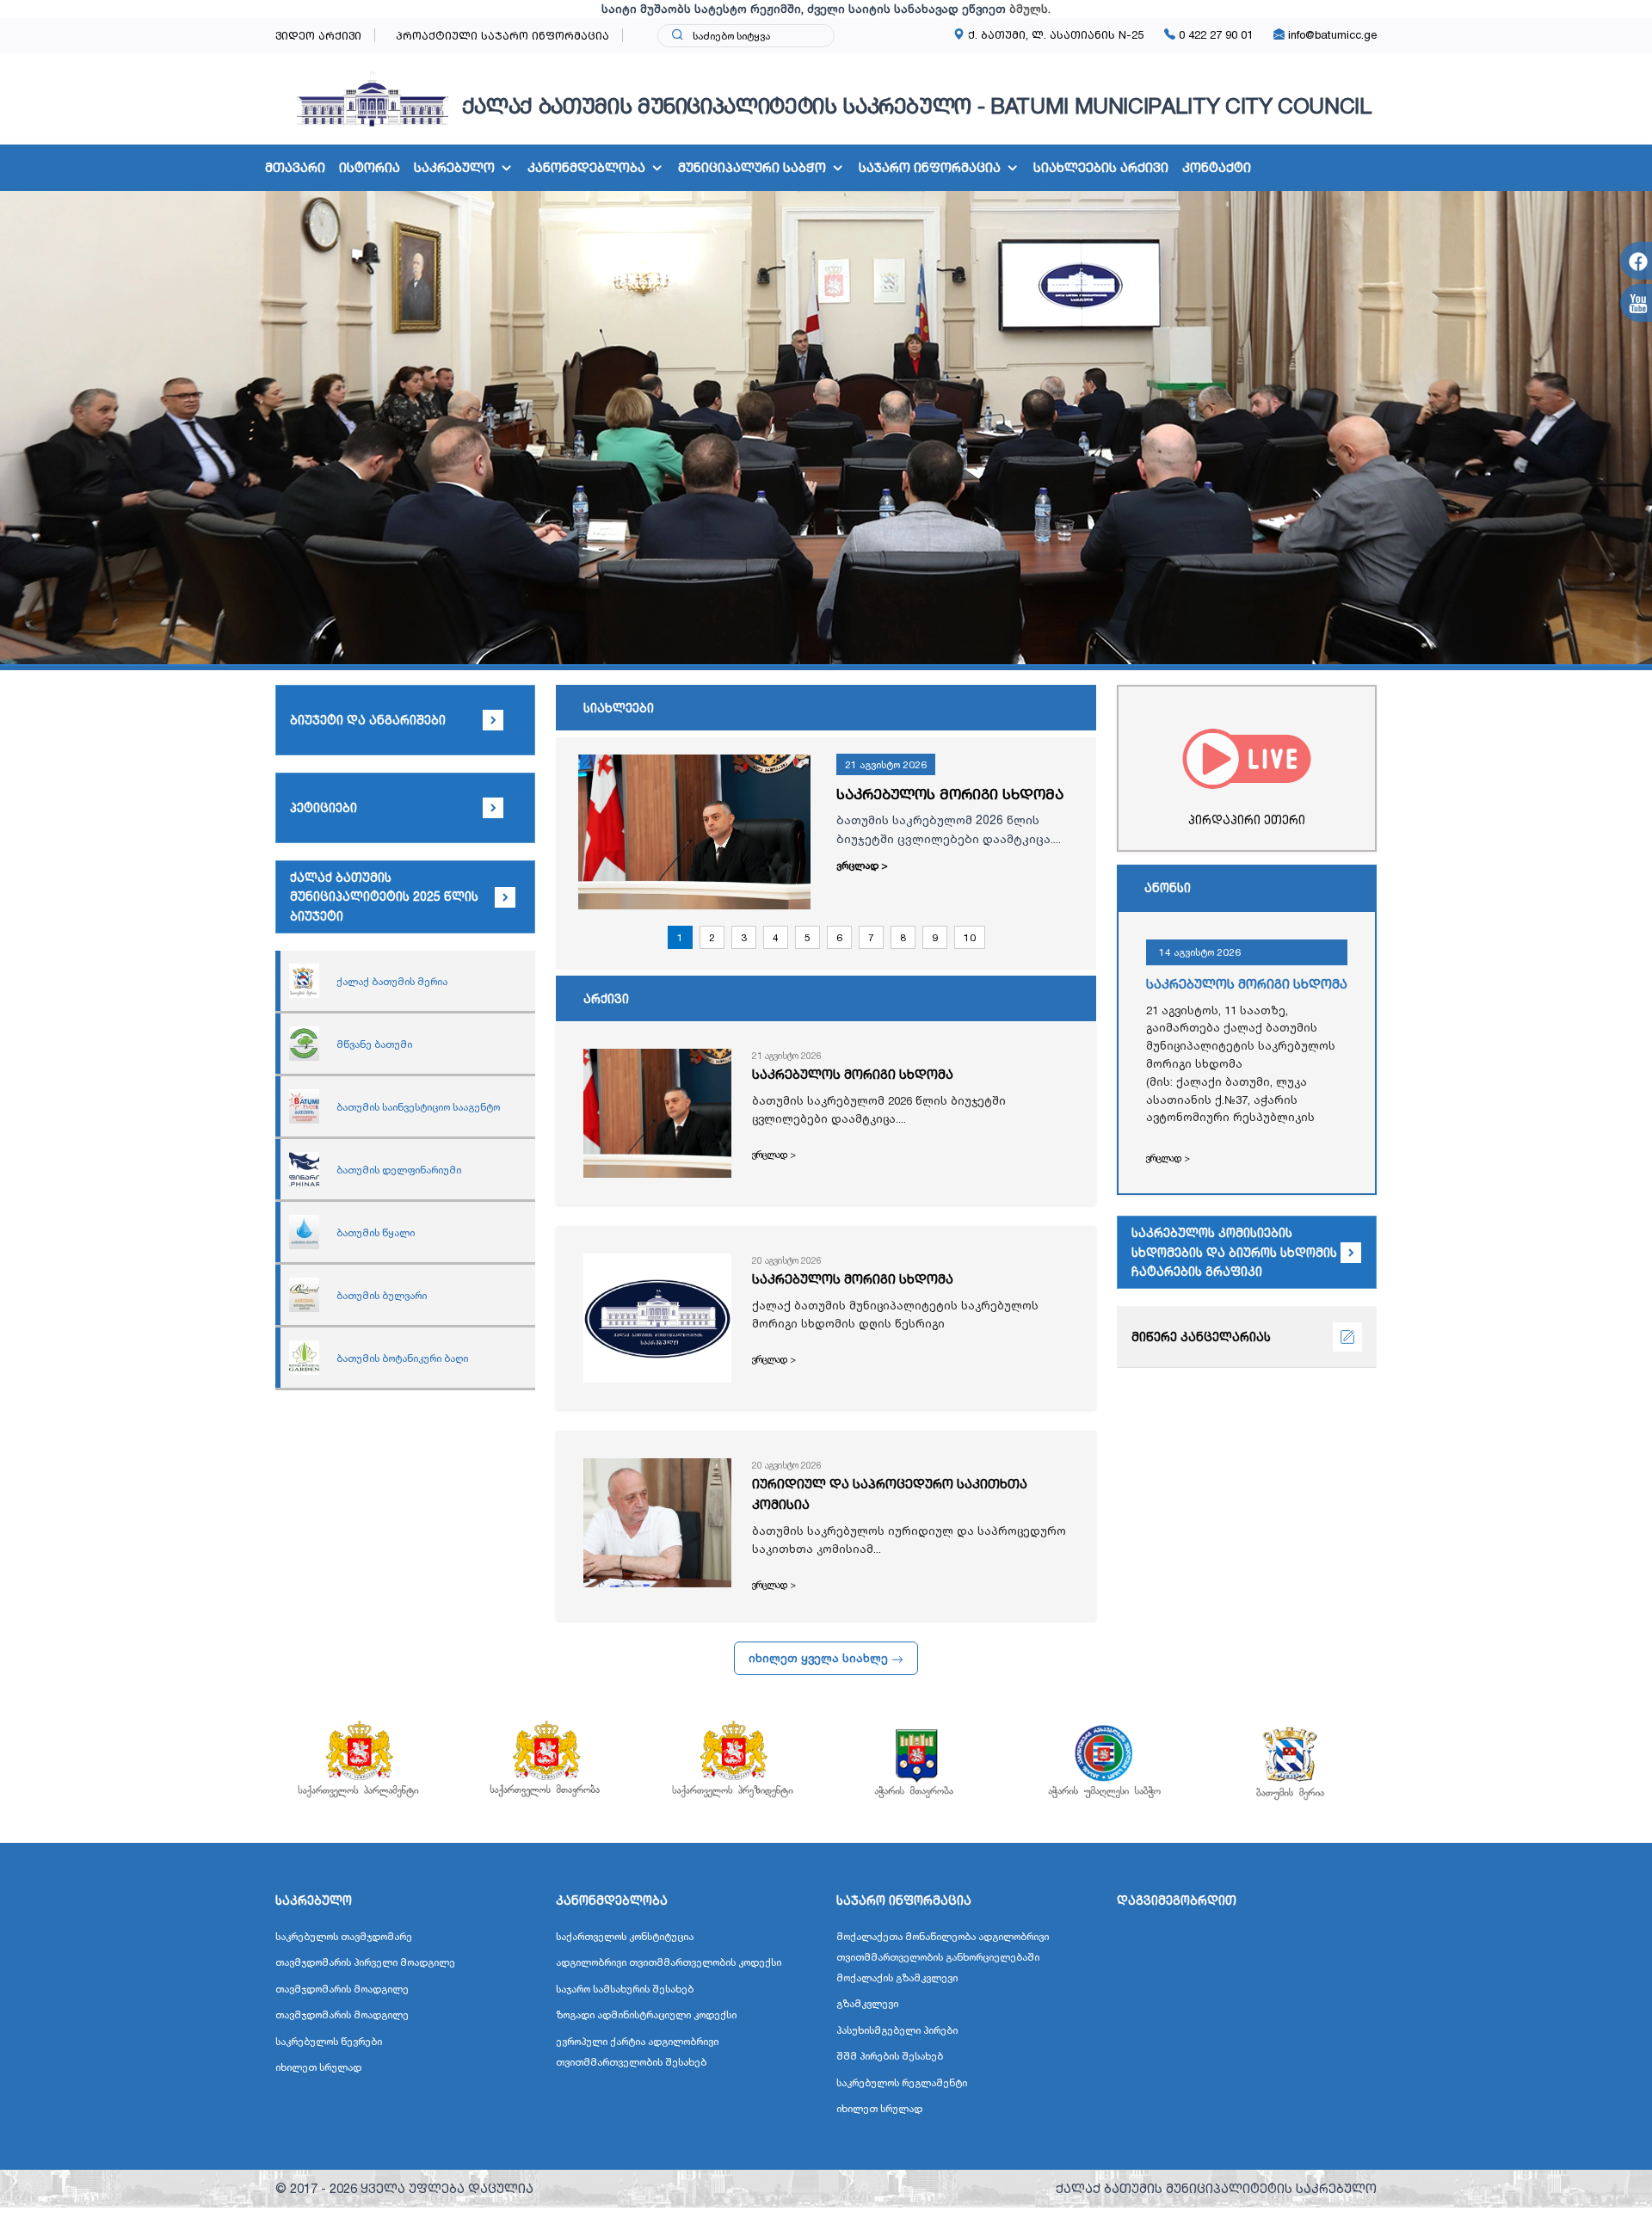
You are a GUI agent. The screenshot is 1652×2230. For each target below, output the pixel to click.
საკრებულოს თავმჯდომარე (344, 1936)
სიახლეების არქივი (1101, 167)
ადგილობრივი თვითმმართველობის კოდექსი (669, 1962)
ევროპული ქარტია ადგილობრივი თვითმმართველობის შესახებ (637, 2051)
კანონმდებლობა (586, 167)
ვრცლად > (862, 865)
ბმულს (1029, 9)
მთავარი (295, 167)
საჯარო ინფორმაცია (930, 167)
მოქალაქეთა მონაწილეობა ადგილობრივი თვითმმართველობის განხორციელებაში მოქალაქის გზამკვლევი (943, 1957)
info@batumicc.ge (1331, 34)
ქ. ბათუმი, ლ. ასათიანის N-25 (1054, 34)
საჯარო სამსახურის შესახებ (625, 1989)
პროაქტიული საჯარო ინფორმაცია (502, 35)
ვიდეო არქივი (318, 35)
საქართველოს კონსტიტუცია (625, 1936)
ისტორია (370, 167)
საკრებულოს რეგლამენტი (902, 2082)
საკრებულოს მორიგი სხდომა (950, 794)
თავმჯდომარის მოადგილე (342, 1989)
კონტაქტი (1217, 167)
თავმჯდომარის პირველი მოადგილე (365, 1962)
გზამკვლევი (867, 2003)
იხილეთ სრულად (318, 2067)
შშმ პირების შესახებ (890, 2056)
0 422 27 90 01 (1214, 34)
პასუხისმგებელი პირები (897, 2030)
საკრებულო (454, 167)
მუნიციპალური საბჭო (752, 167)
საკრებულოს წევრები (329, 2041)
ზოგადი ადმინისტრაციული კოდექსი (646, 2014)
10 (970, 937)
